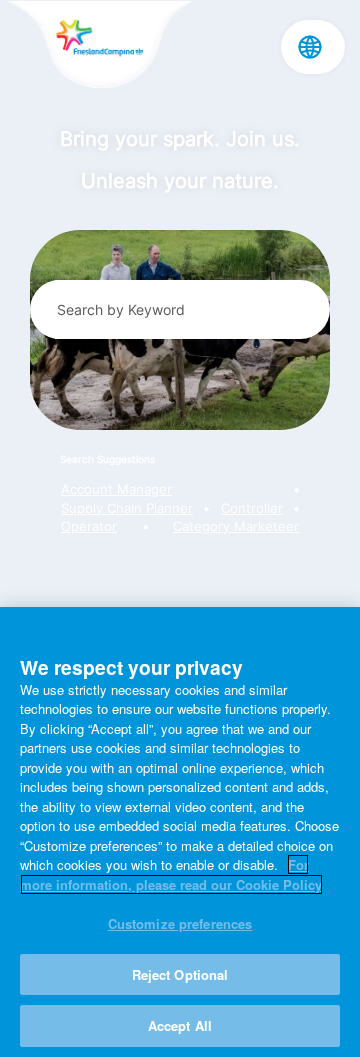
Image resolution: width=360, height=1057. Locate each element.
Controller (252, 508)
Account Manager (116, 489)
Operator (89, 526)
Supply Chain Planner (127, 508)
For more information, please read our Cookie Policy (171, 874)
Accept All (180, 1025)
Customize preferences (180, 923)
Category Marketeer (236, 526)
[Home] (99, 46)
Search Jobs (291, 309)
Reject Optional (180, 974)
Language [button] (310, 47)
